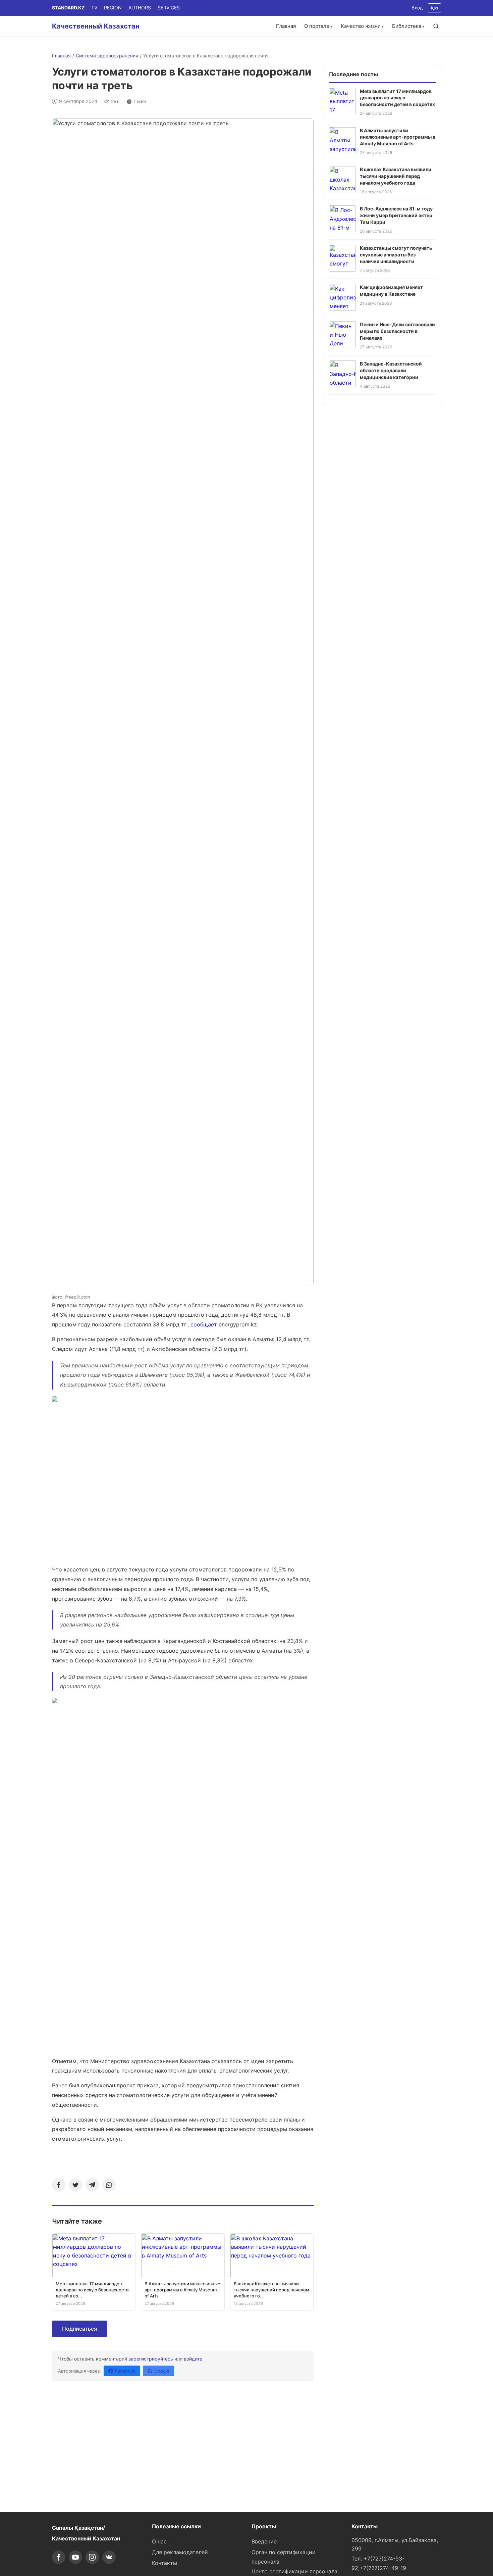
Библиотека (407, 26)
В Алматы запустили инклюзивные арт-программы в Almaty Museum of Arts (398, 137)
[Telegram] (92, 2185)
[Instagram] (92, 2557)
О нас (159, 2541)
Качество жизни (361, 26)
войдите (193, 2359)
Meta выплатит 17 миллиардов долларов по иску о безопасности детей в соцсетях (397, 97)
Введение (264, 2541)
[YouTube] (75, 2557)
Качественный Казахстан (96, 26)
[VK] (109, 2557)
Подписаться (79, 2329)
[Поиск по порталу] (436, 26)
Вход (417, 8)
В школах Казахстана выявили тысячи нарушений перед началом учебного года (396, 176)
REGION (113, 8)
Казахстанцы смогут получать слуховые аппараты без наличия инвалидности (396, 254)
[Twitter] (75, 2185)
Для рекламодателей (180, 2552)
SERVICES (169, 8)
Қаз (434, 8)
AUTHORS (140, 8)
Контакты (165, 2563)
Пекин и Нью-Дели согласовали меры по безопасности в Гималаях (397, 331)
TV (94, 8)
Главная (286, 26)
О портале (317, 26)
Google (162, 2371)
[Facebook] (59, 2185)
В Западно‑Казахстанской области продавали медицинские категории (391, 370)
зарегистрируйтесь (151, 2359)
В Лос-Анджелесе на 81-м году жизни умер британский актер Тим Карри (396, 215)
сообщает (205, 1324)
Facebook (125, 2371)
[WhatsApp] (109, 2185)
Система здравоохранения (107, 56)
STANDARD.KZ (68, 8)
